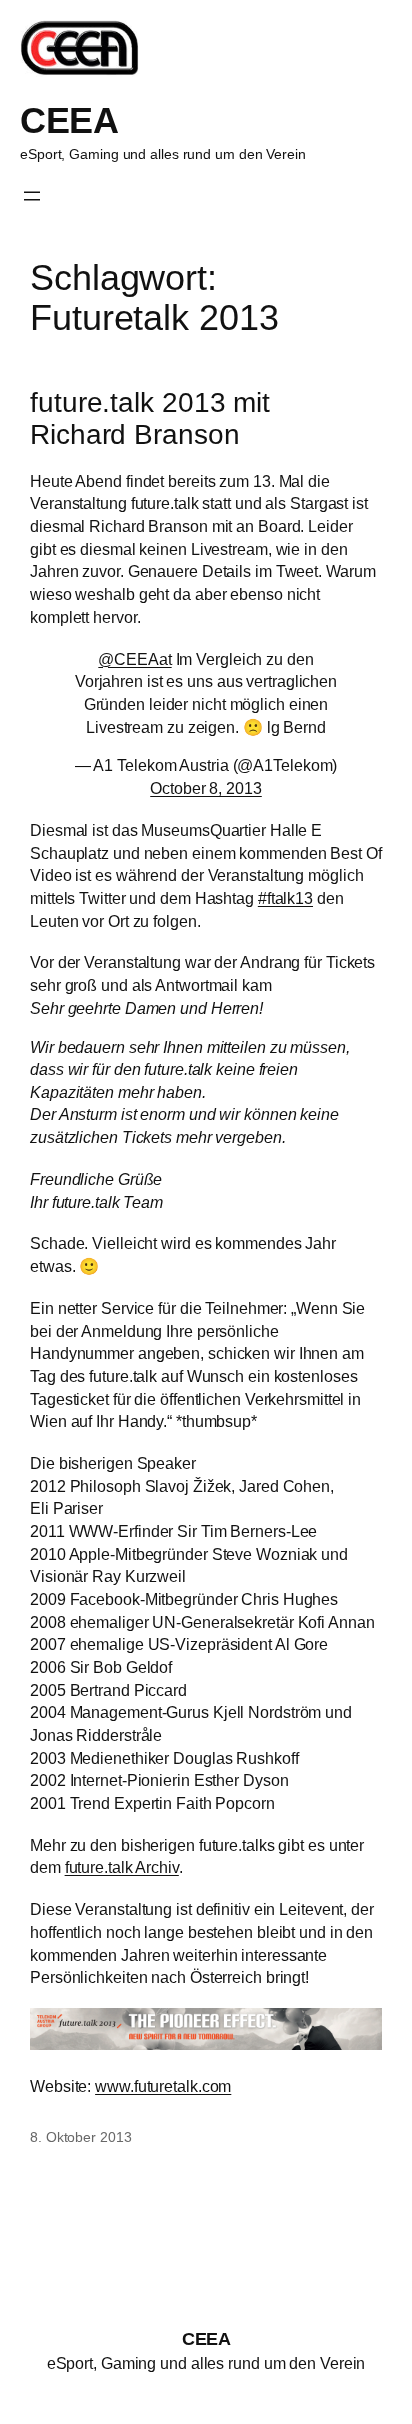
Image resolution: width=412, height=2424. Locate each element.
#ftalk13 (285, 898)
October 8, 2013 (206, 788)
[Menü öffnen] (32, 196)
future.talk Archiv (122, 1867)
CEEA (69, 121)
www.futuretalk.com (163, 2086)
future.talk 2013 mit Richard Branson (150, 418)
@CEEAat (134, 659)
